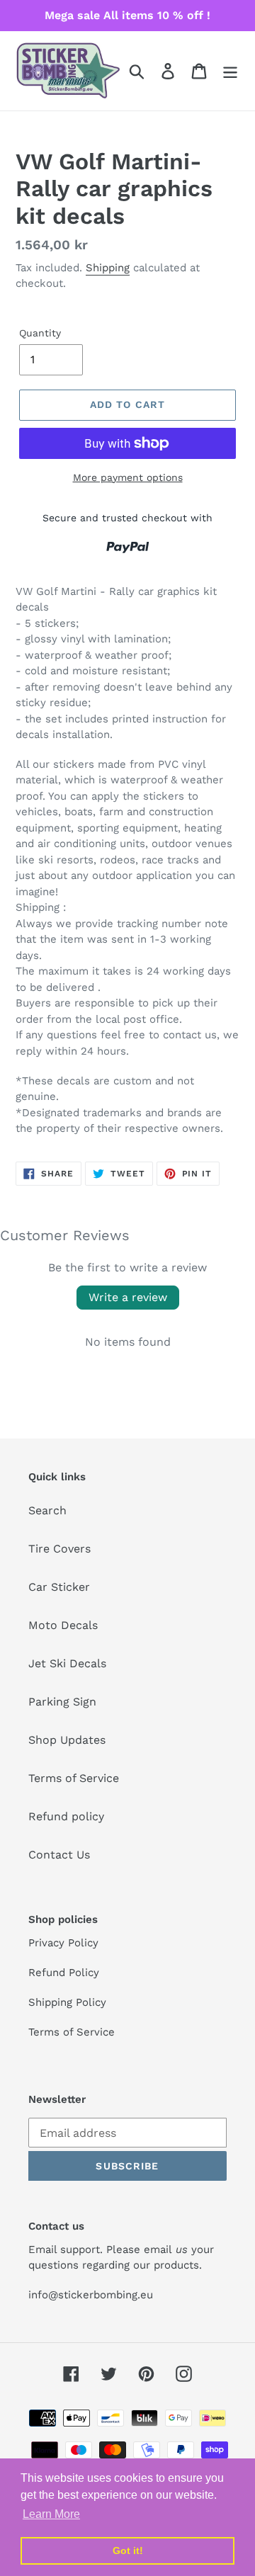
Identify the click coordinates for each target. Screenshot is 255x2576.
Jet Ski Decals (67, 1663)
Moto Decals (63, 1625)
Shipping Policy (67, 2002)
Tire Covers (59, 1549)
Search (47, 1510)
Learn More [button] (51, 2514)
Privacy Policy (63, 1943)
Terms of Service (74, 1778)
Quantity (40, 333)
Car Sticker (59, 1587)
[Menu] (230, 71)
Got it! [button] (128, 2551)
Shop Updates (67, 1740)
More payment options (128, 477)
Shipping (108, 268)
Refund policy (66, 1816)
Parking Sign (62, 1702)
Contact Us (59, 1855)
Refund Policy (64, 1973)
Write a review (128, 1297)
